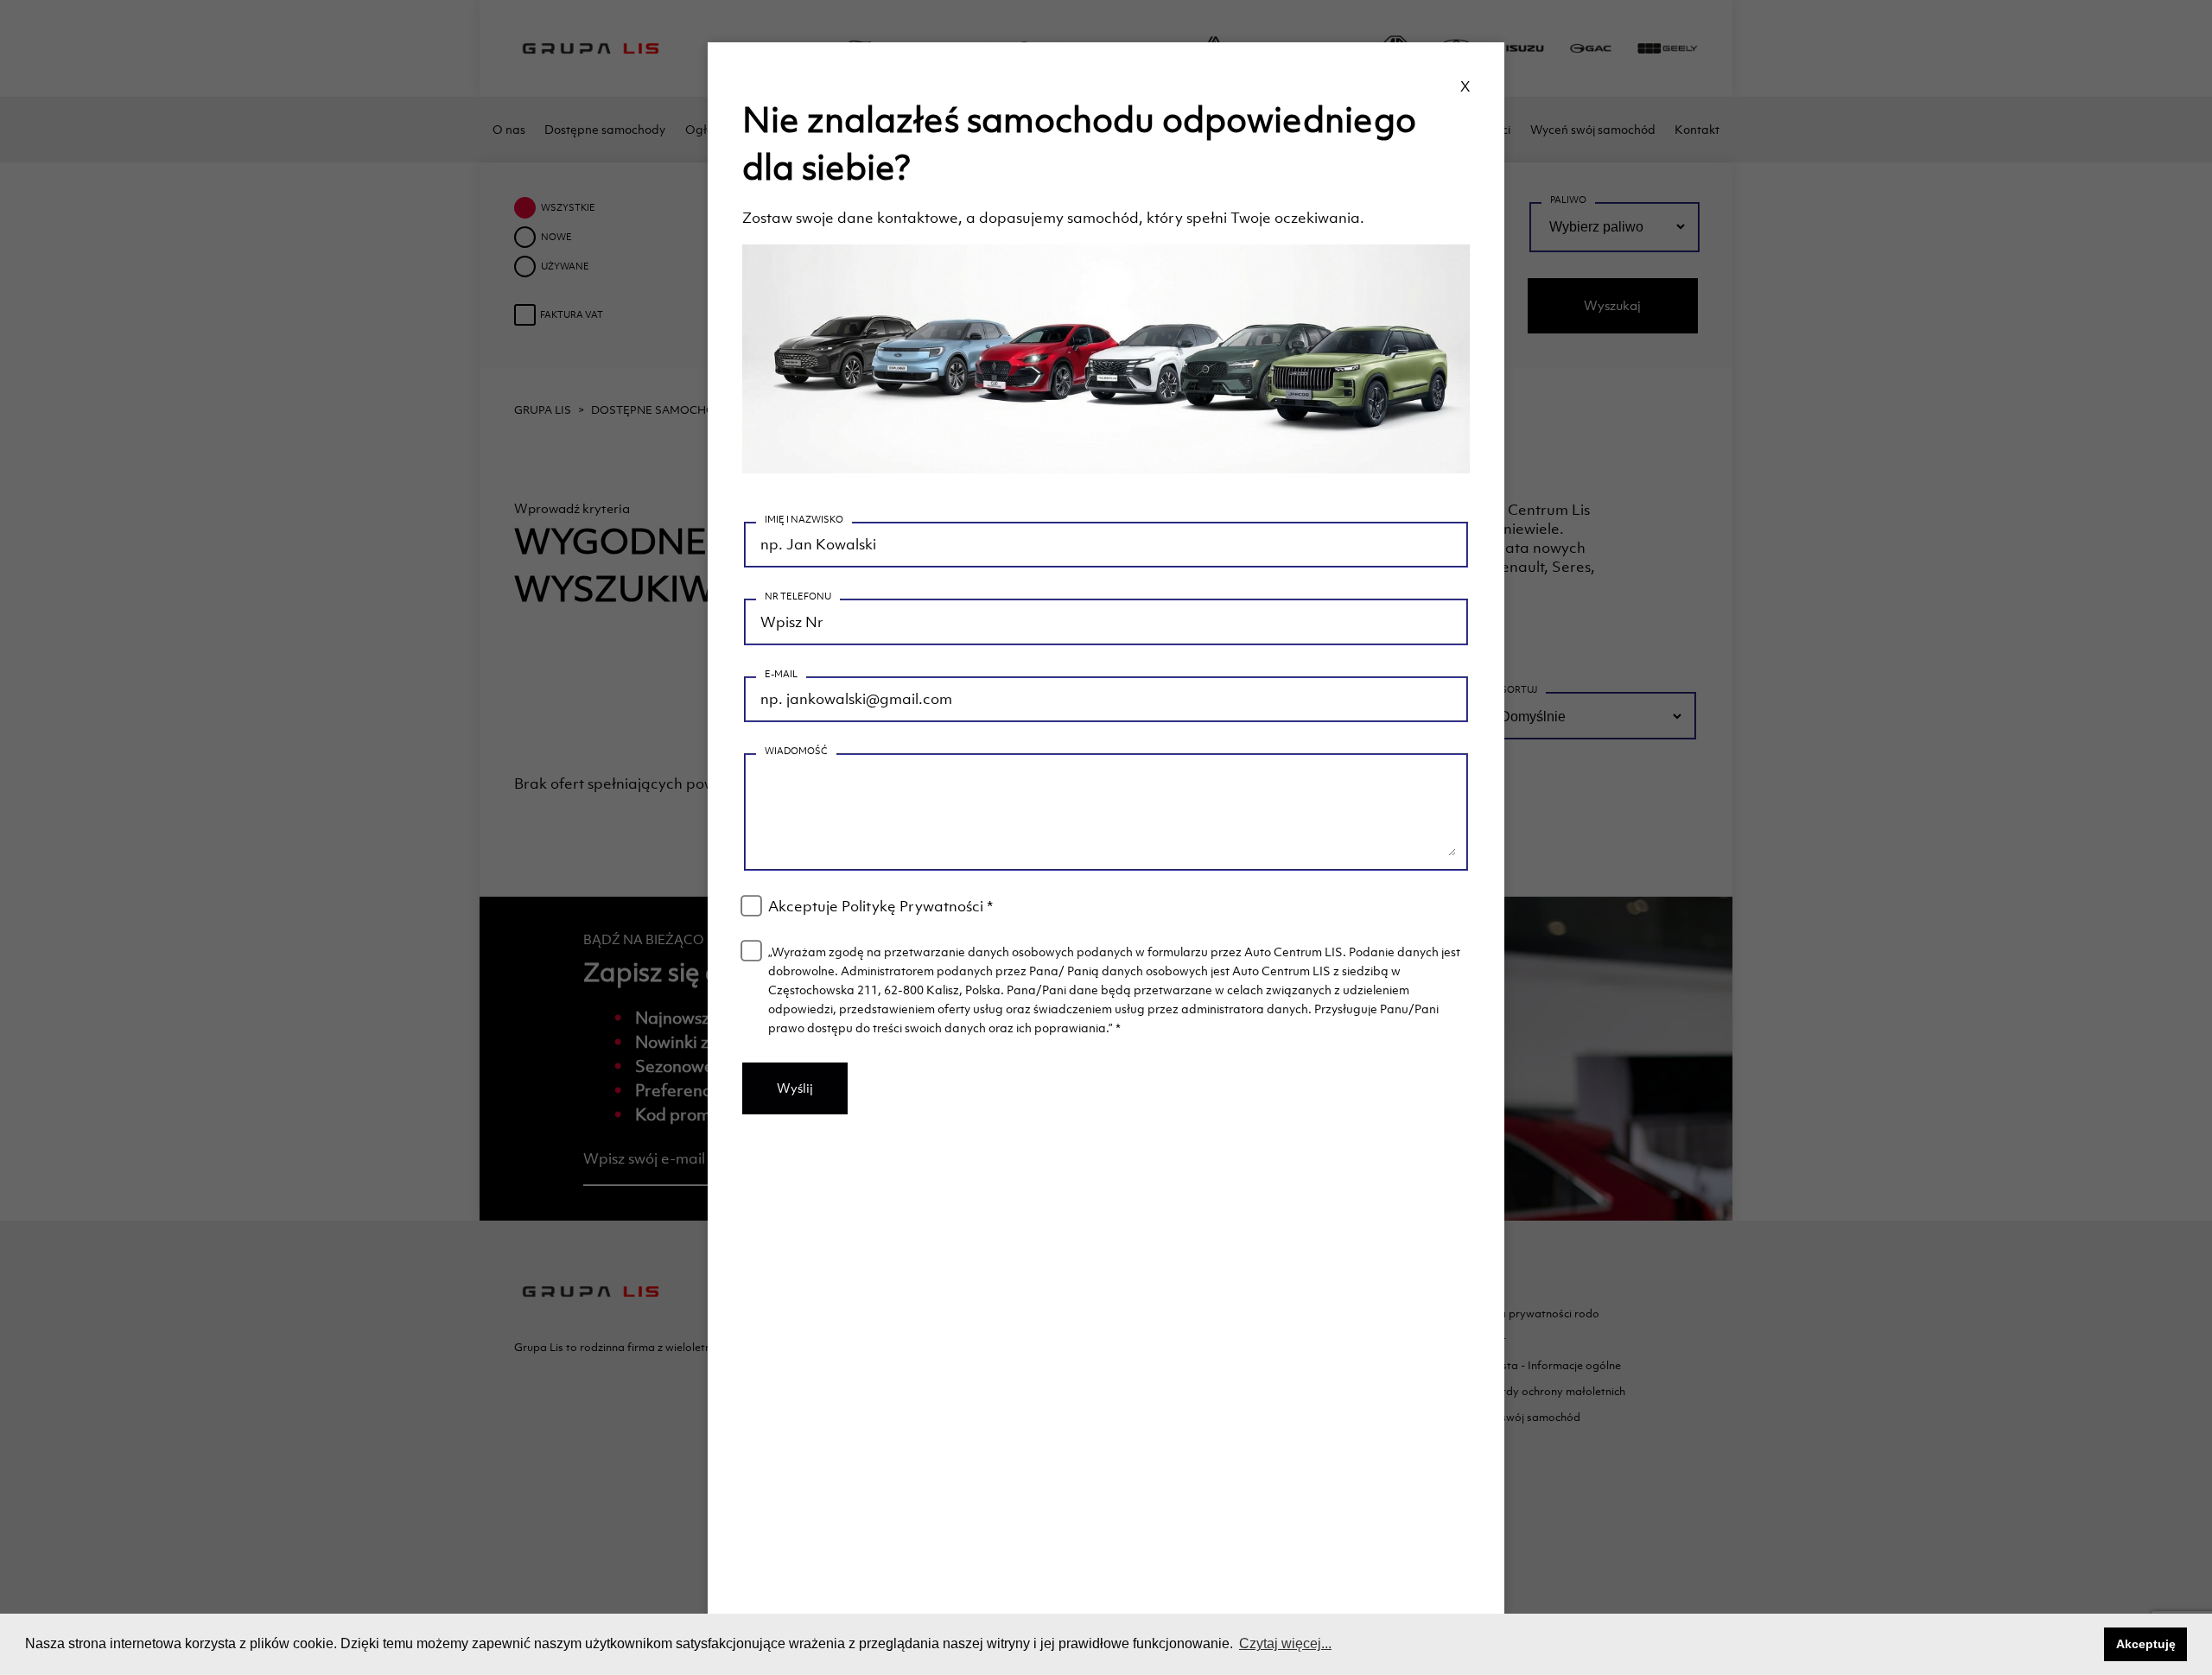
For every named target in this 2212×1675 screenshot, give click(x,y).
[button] (2086, 1645)
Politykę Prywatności (912, 906)
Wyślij (795, 1088)
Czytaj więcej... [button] (1285, 1643)
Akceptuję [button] (2146, 1644)
